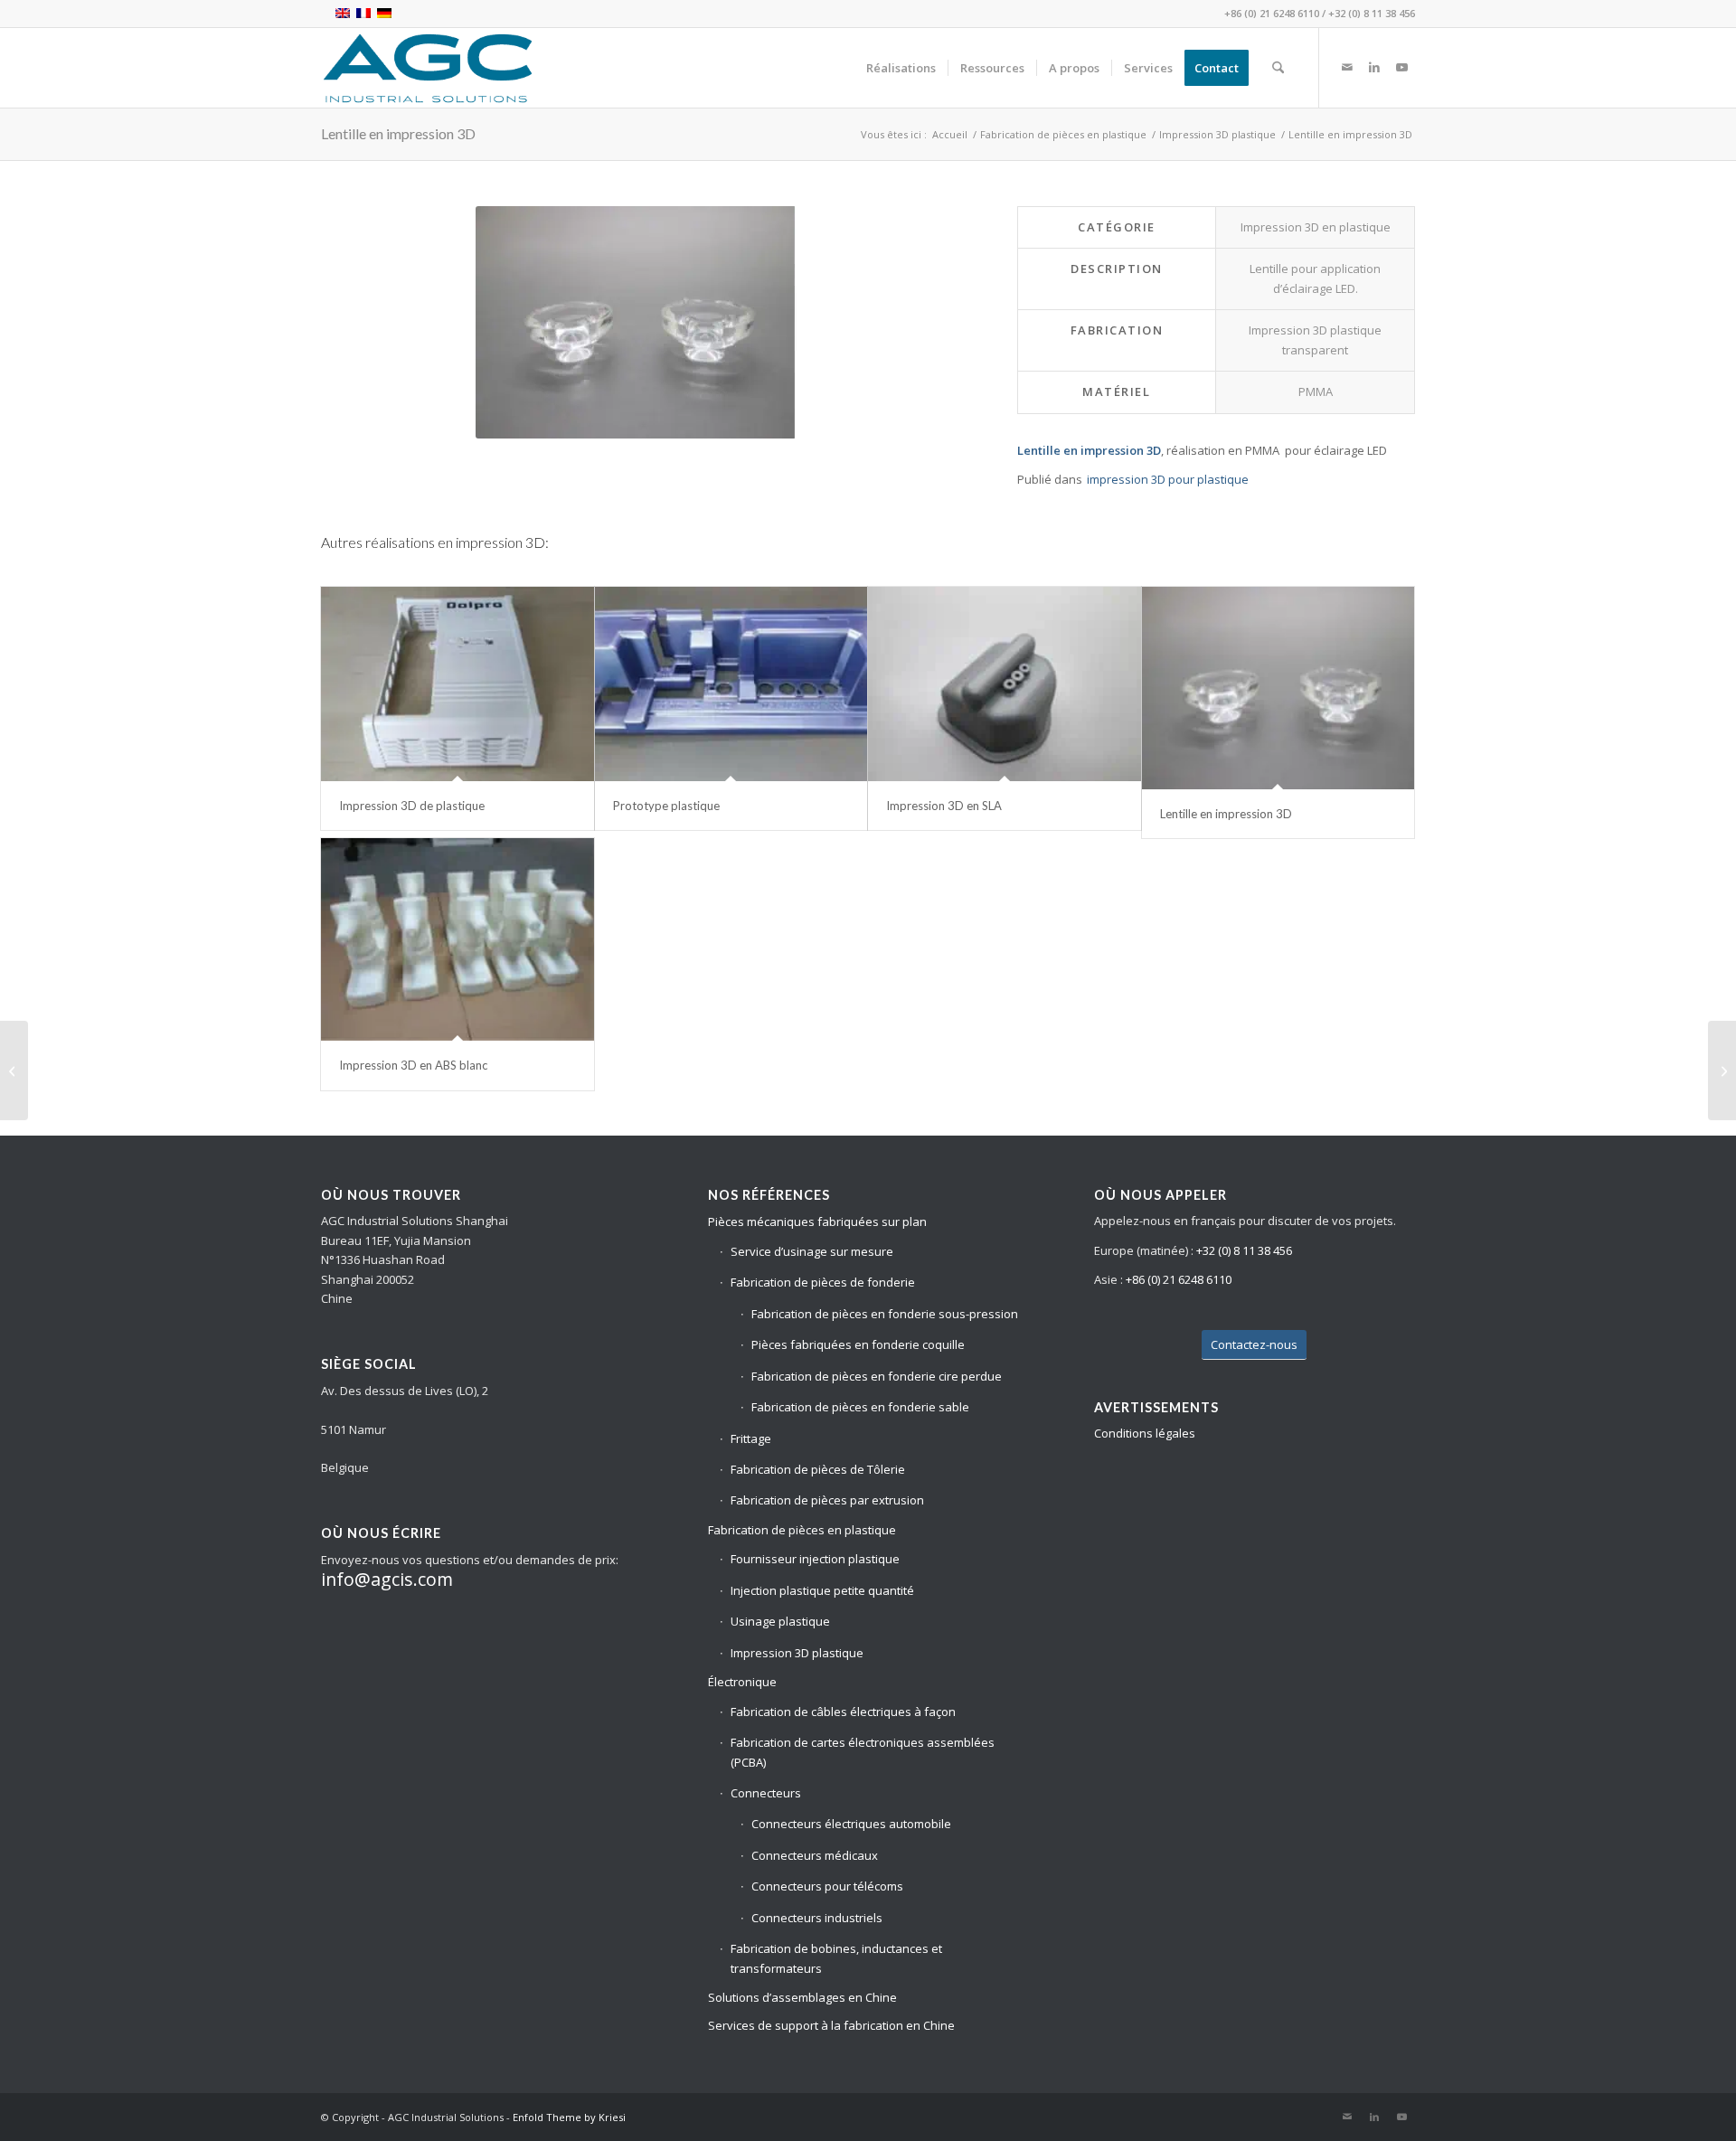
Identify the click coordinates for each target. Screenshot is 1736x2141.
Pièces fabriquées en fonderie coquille (858, 1344)
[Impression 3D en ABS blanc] (458, 939)
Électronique (742, 1682)
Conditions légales (1145, 1433)
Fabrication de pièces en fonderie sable (860, 1407)
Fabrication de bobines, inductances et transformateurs (836, 1958)
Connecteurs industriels (817, 1918)
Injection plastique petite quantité (822, 1590)
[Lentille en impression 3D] (1278, 688)
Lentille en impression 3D (398, 133)
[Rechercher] (1278, 68)
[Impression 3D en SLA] (1005, 684)
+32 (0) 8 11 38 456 (1372, 13)
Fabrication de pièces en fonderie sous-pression (885, 1314)
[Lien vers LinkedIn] (1374, 67)
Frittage (751, 1438)
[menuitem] (901, 68)
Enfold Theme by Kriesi (569, 2117)
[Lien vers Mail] (1347, 67)
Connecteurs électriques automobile (851, 1824)
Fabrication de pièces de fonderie (823, 1282)
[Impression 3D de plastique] (458, 684)
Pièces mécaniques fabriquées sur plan (817, 1221)
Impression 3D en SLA (944, 806)
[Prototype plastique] (731, 684)
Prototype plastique (666, 806)
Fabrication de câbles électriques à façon (843, 1712)
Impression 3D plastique (797, 1653)
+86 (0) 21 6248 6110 (1272, 13)
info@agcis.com (387, 1579)
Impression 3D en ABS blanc (413, 1065)
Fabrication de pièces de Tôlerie (818, 1469)
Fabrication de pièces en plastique (802, 1530)
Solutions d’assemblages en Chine (802, 1997)
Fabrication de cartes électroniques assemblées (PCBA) (863, 1752)
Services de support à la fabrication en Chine (831, 2025)
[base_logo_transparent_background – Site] (428, 68)
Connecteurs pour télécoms (827, 1886)
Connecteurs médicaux (815, 1855)
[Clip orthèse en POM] (14, 1070)
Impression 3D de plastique (412, 806)
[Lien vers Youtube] (1401, 67)
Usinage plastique (780, 1621)
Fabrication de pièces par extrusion (827, 1500)
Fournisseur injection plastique (815, 1559)
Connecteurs (766, 1793)
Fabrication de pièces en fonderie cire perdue (877, 1376)
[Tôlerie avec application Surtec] (1722, 1070)
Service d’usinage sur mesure (812, 1251)
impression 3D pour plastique (1168, 479)
